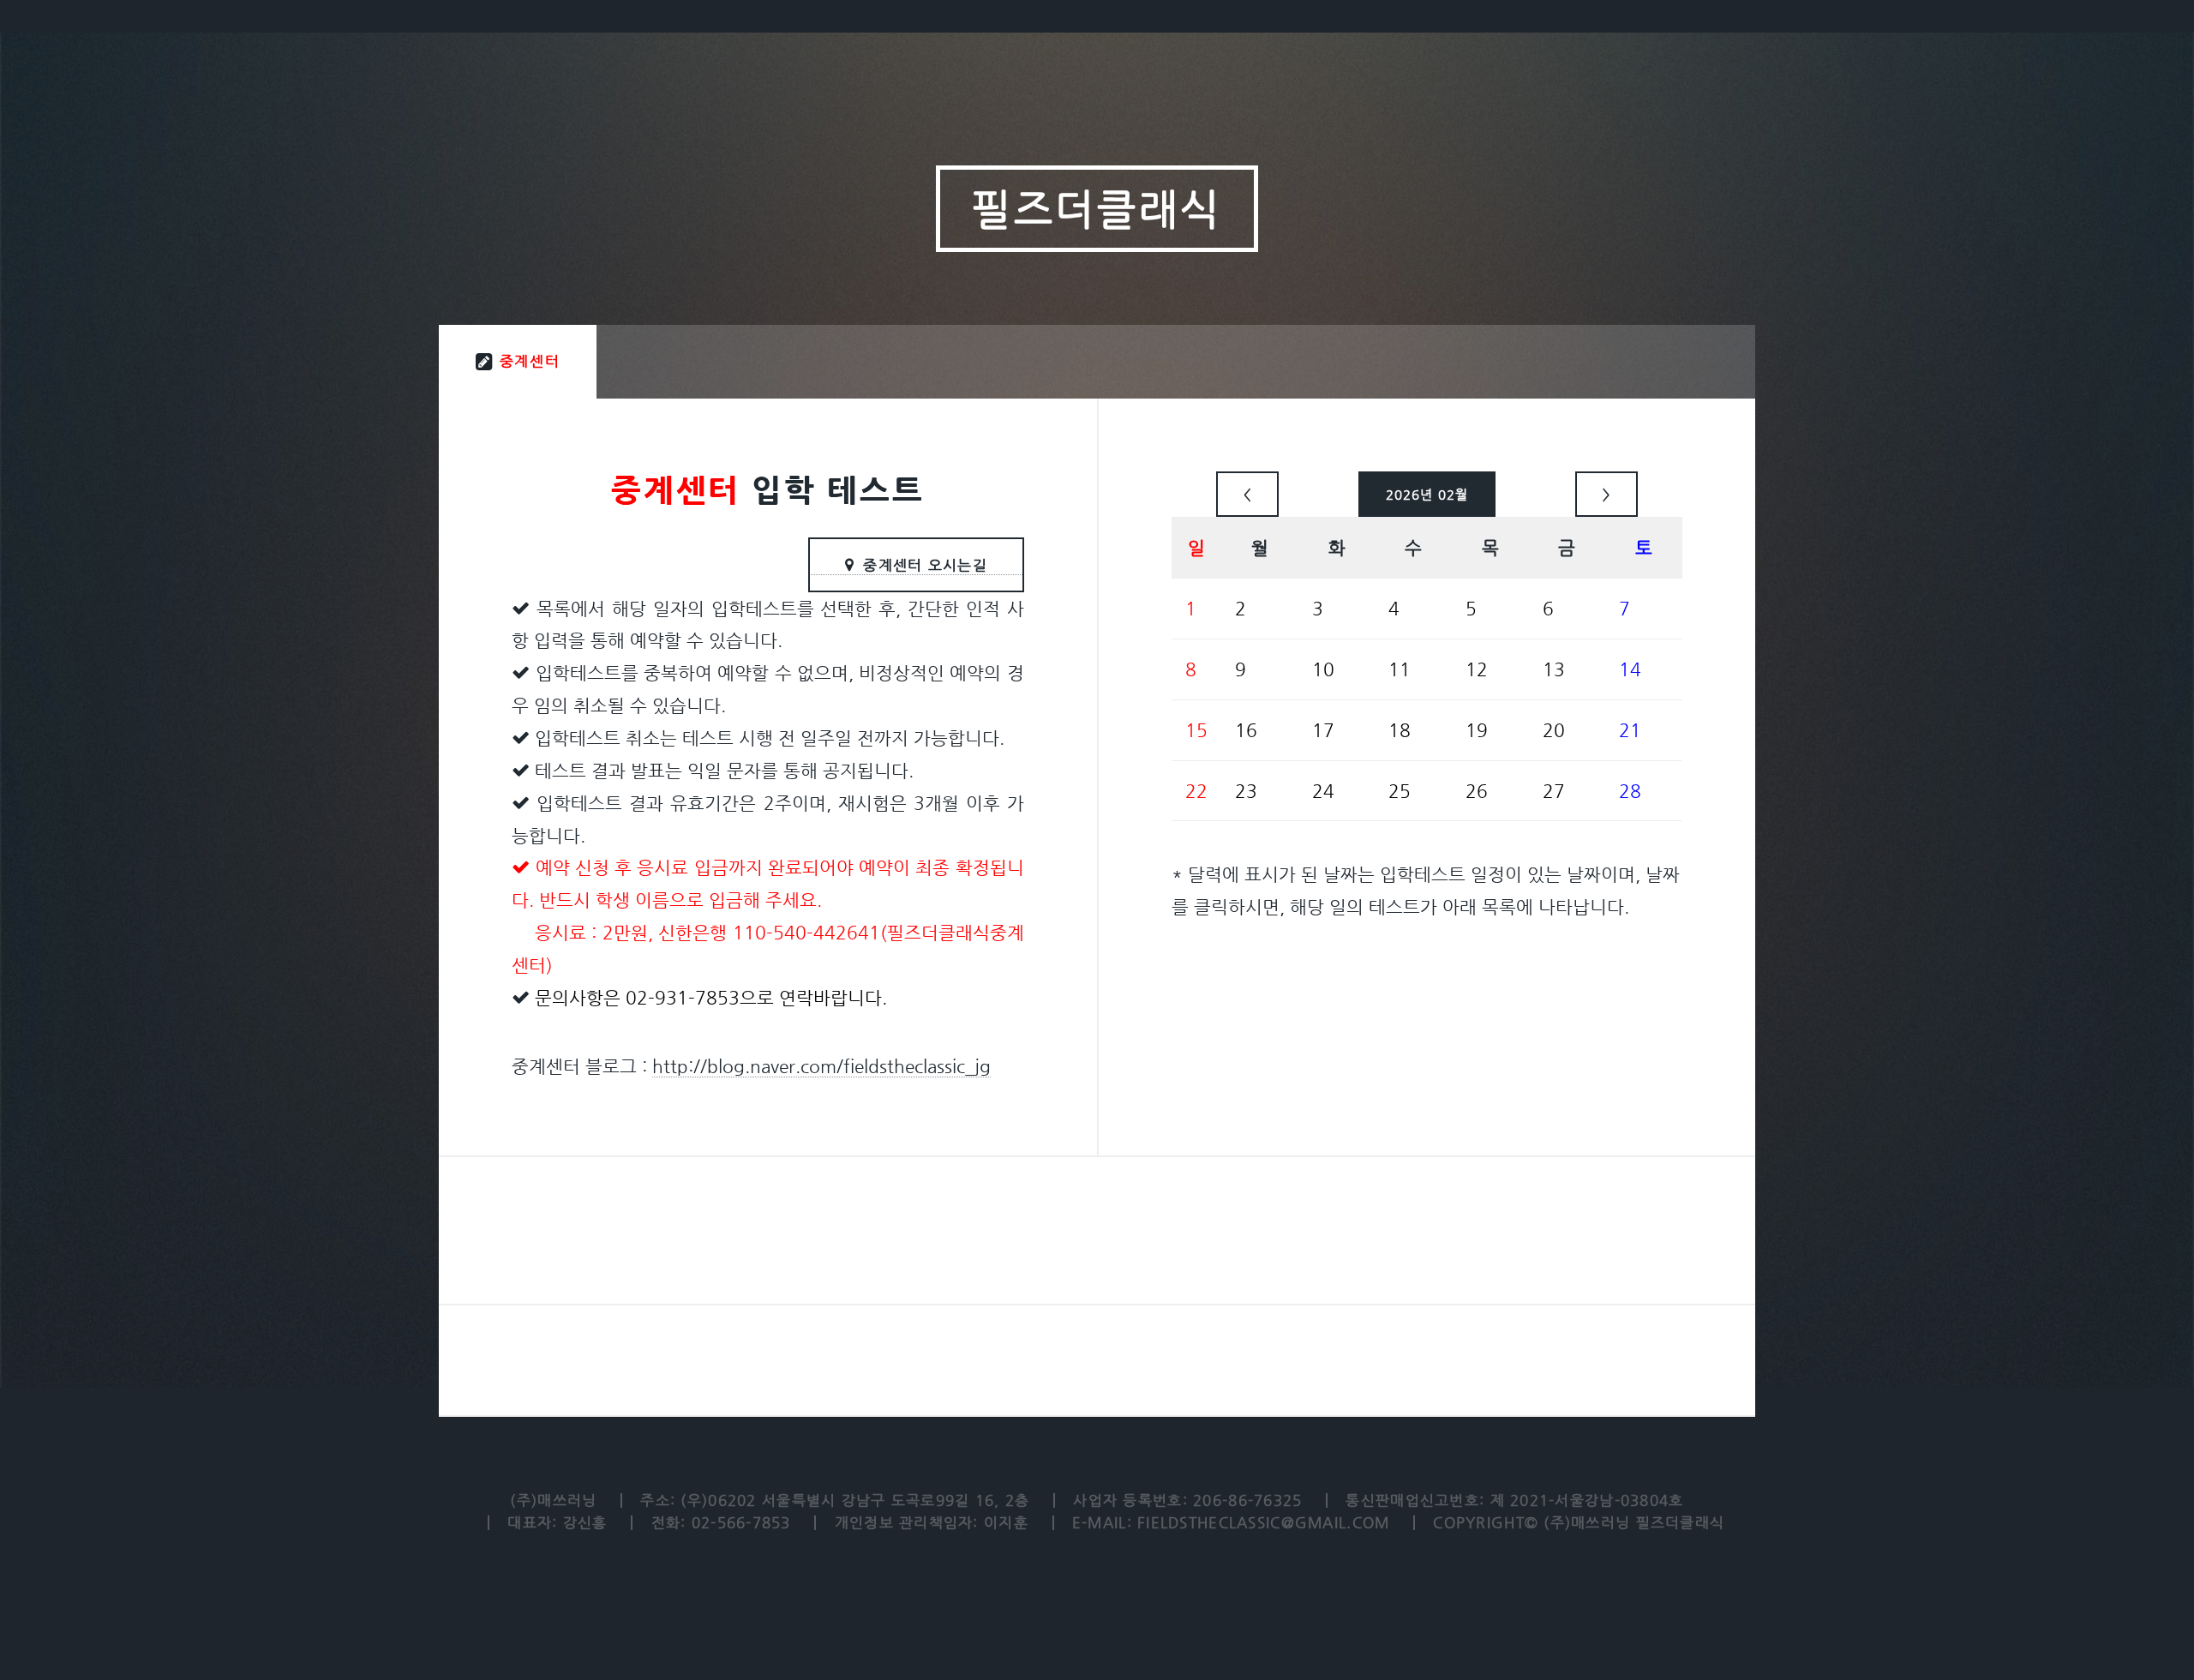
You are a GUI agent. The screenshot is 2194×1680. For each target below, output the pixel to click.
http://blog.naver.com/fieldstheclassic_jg (821, 1066)
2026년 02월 (1427, 494)
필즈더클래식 (1097, 209)
